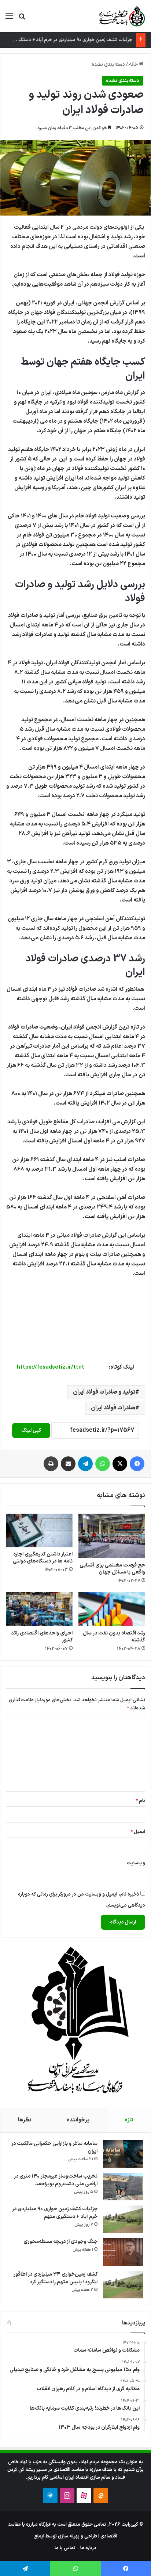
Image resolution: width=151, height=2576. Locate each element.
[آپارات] (84, 2496)
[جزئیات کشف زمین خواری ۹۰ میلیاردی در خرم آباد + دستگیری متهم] (123, 2219)
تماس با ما (65, 2548)
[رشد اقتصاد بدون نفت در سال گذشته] (112, 1609)
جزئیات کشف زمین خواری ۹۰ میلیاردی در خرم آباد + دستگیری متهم (67, 40)
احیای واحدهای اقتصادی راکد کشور (42, 1637)
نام (140, 1801)
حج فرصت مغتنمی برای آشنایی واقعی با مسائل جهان (112, 1569)
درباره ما (88, 2548)
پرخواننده (78, 2120)
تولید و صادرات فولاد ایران (104, 1392)
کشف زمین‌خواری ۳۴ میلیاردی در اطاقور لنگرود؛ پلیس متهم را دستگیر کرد (56, 2278)
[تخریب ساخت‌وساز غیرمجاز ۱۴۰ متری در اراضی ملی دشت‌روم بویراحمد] (123, 2187)
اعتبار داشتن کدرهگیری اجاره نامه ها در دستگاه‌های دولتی (43, 1558)
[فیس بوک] (137, 1464)
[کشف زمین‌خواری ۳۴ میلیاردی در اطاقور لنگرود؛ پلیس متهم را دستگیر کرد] (123, 2285)
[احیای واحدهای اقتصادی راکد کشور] (39, 1609)
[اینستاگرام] (67, 2496)
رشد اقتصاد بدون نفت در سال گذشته (114, 1637)
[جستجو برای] (22, 19)
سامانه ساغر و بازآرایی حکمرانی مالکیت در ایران (54, 2147)
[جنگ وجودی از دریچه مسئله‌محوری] (123, 2252)
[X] (120, 1464)
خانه (134, 65)
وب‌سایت (136, 1863)
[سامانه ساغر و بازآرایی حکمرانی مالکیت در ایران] (123, 2154)
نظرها (25, 2120)
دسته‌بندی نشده (108, 65)
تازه (129, 2120)
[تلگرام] (85, 1464)
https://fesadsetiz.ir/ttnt (51, 1367)
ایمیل (138, 1832)
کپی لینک (31, 1430)
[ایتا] (101, 2496)
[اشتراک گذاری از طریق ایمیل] (68, 1464)
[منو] (9, 19)
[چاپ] (51, 1464)
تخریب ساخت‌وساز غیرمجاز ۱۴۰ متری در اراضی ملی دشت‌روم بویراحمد (56, 2180)
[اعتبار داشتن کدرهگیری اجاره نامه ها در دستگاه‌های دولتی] (39, 1531)
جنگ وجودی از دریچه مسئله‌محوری (60, 2242)
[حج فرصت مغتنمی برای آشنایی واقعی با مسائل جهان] (112, 1536)
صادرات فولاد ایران (113, 1408)
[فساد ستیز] (121, 16)
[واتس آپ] (103, 1464)
